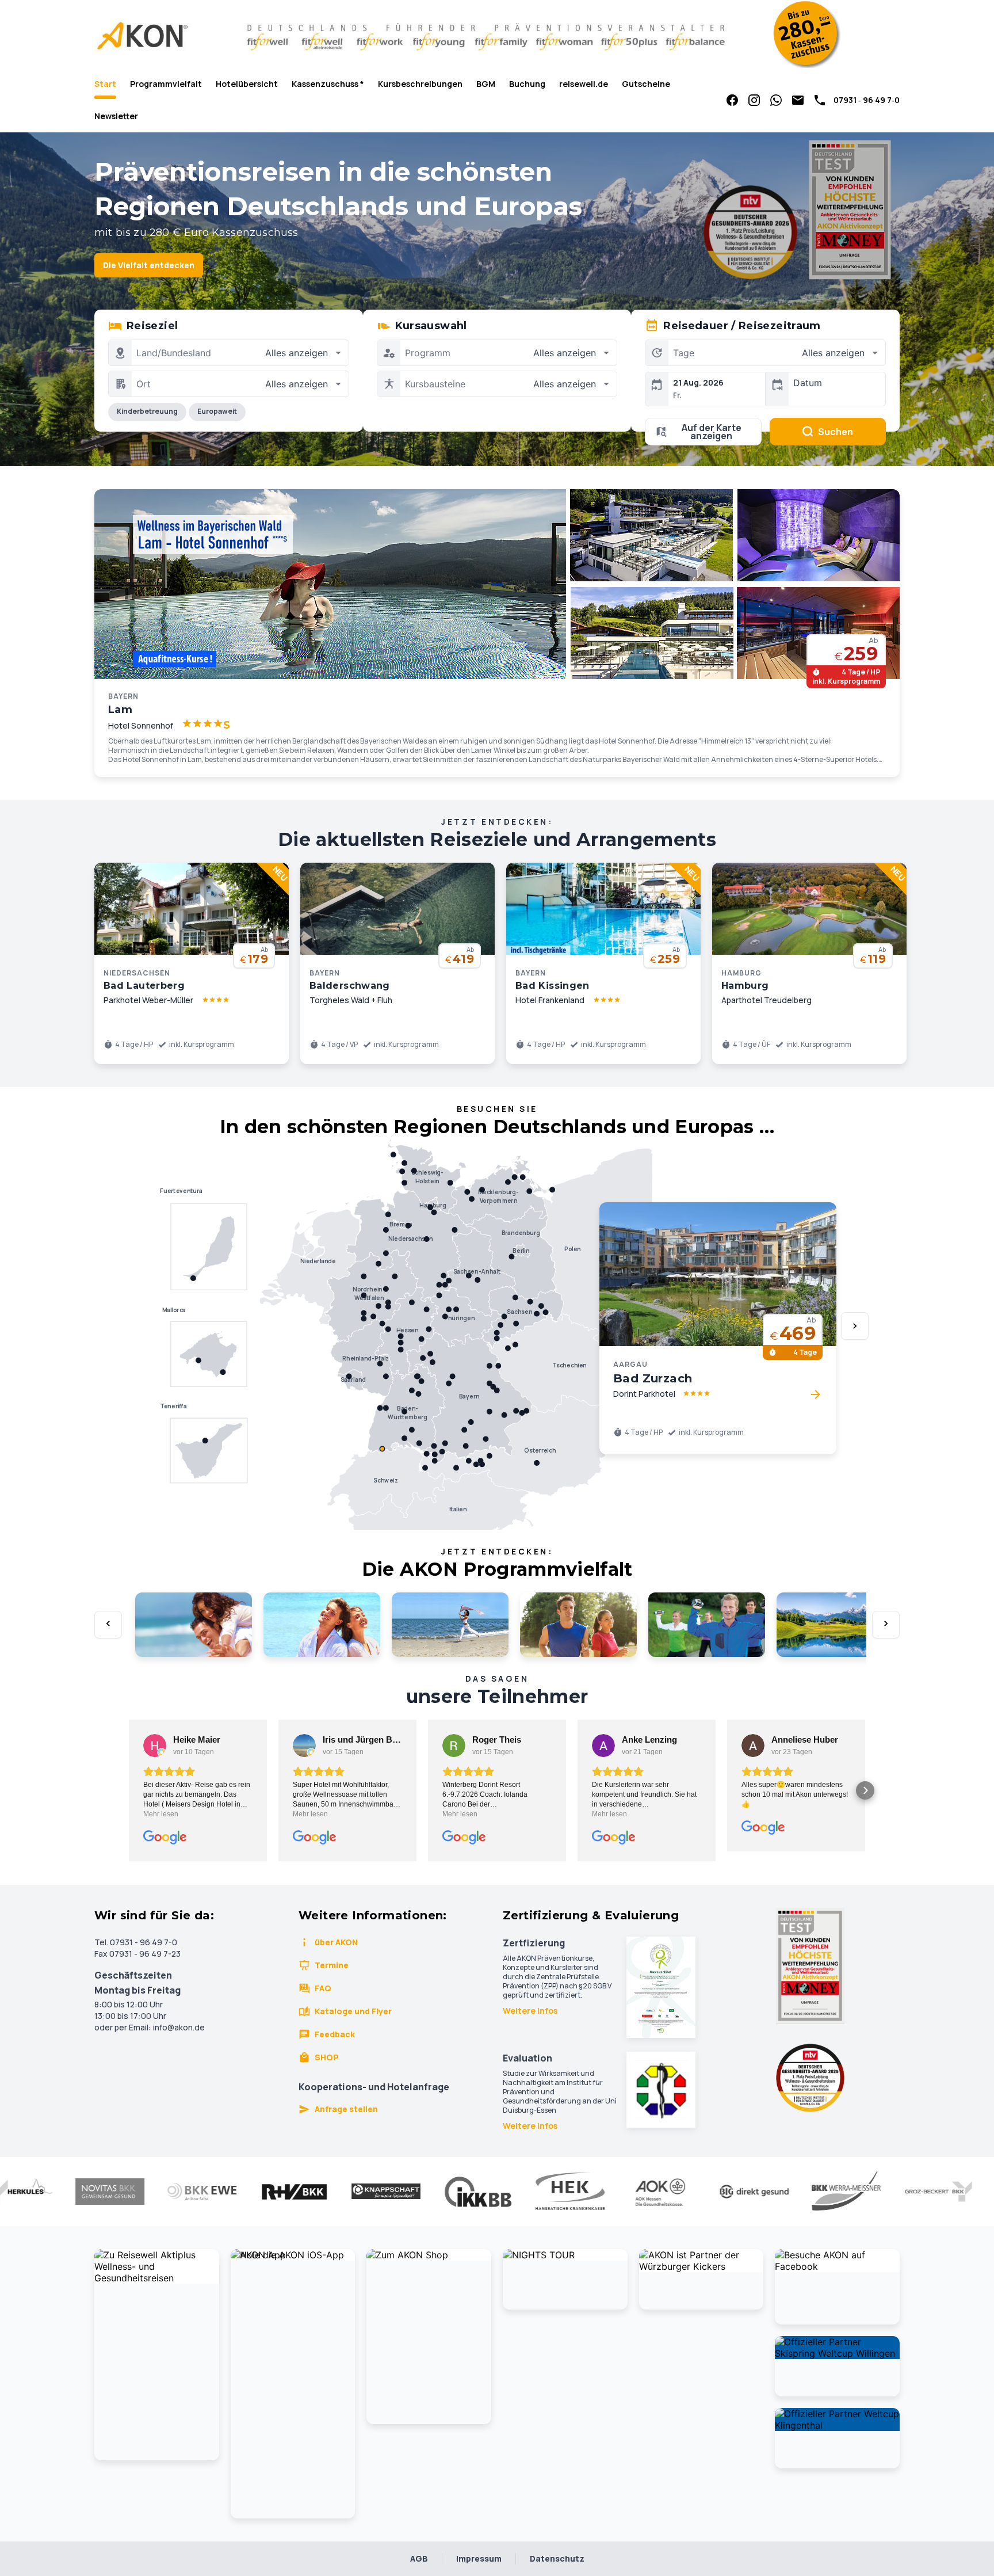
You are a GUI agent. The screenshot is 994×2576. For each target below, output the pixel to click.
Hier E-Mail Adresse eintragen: (406, 1417)
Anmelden (497, 1468)
